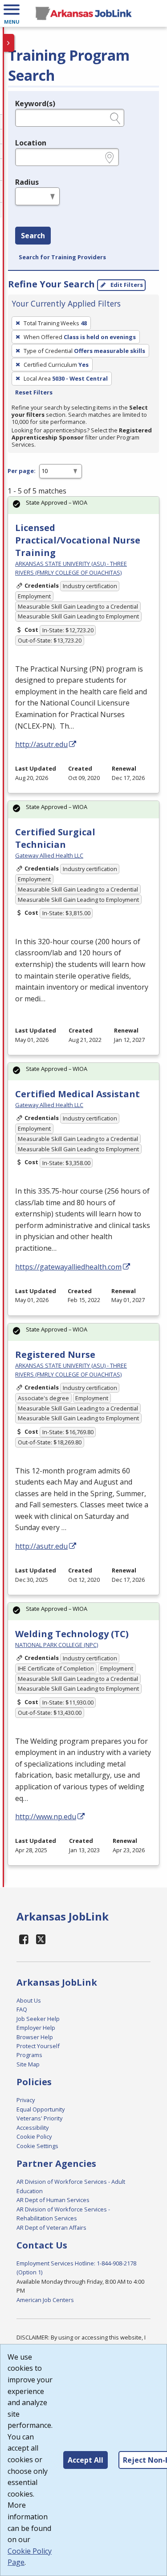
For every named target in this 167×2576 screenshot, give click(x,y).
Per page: (22, 471)
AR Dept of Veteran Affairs (51, 2228)
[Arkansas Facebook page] (24, 1939)
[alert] (83, 505)
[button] (12, 13)
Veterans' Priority (39, 2118)
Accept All (86, 2460)
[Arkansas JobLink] (83, 13)
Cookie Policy (34, 2136)
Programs (29, 2055)
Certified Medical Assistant (77, 1094)
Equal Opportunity (41, 2109)
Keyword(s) (35, 104)
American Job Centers (45, 2300)
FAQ (22, 2009)
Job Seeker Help (38, 2019)
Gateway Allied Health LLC (49, 855)
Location (31, 143)
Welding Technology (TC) (72, 1634)
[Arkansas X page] (41, 1939)
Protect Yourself (38, 2046)
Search (33, 236)
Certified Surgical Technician (55, 838)
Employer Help (36, 2028)
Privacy (26, 2100)
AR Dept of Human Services (53, 2200)
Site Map (28, 2064)
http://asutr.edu (41, 744)
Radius (27, 182)
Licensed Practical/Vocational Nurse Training (78, 540)
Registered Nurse (55, 1354)
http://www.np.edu (46, 1817)
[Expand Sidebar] (9, 43)
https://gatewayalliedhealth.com (68, 1267)
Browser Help (35, 2037)
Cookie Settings (37, 2146)
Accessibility (33, 2128)
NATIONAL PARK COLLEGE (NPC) (57, 1645)
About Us (29, 2000)
